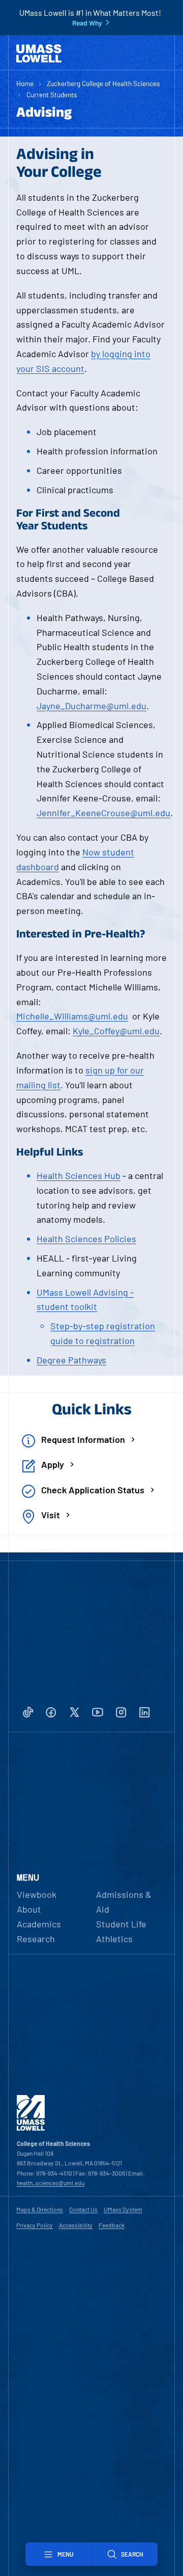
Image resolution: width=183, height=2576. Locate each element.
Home (25, 83)
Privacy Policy (35, 2225)
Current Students (52, 95)
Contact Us (83, 2209)
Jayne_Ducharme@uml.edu (91, 706)
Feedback (112, 2225)
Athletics (114, 1939)
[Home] (39, 53)
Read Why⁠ (87, 23)
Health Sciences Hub (79, 1175)
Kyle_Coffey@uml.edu (116, 1031)
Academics (39, 1924)
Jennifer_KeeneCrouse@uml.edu (103, 813)
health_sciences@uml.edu (51, 2183)
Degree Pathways (71, 1360)
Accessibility (76, 2225)
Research (36, 1939)
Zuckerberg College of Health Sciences (103, 83)
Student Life (121, 1924)
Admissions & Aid (124, 1902)
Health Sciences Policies (86, 1239)
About (29, 1909)
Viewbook (37, 1894)
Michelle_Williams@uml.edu (72, 1016)
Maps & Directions (40, 2209)
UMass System (123, 2209)
